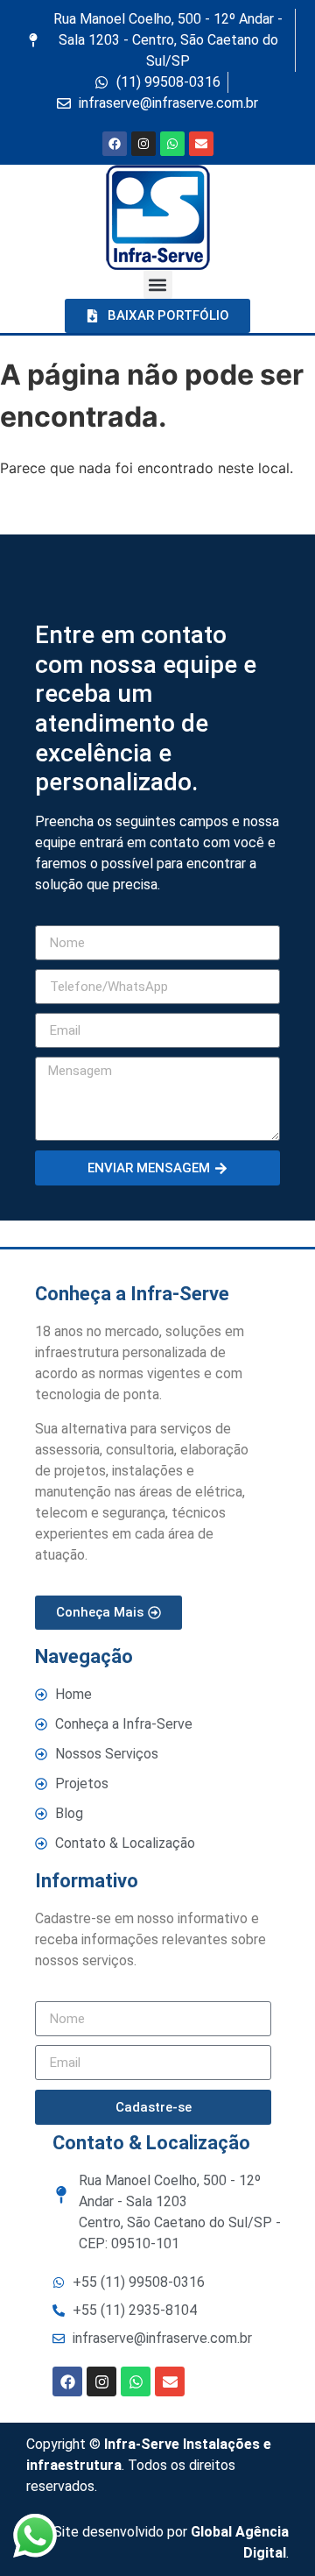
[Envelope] (201, 144)
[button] (158, 284)
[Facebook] (115, 144)
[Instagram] (143, 144)
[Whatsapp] (172, 144)
